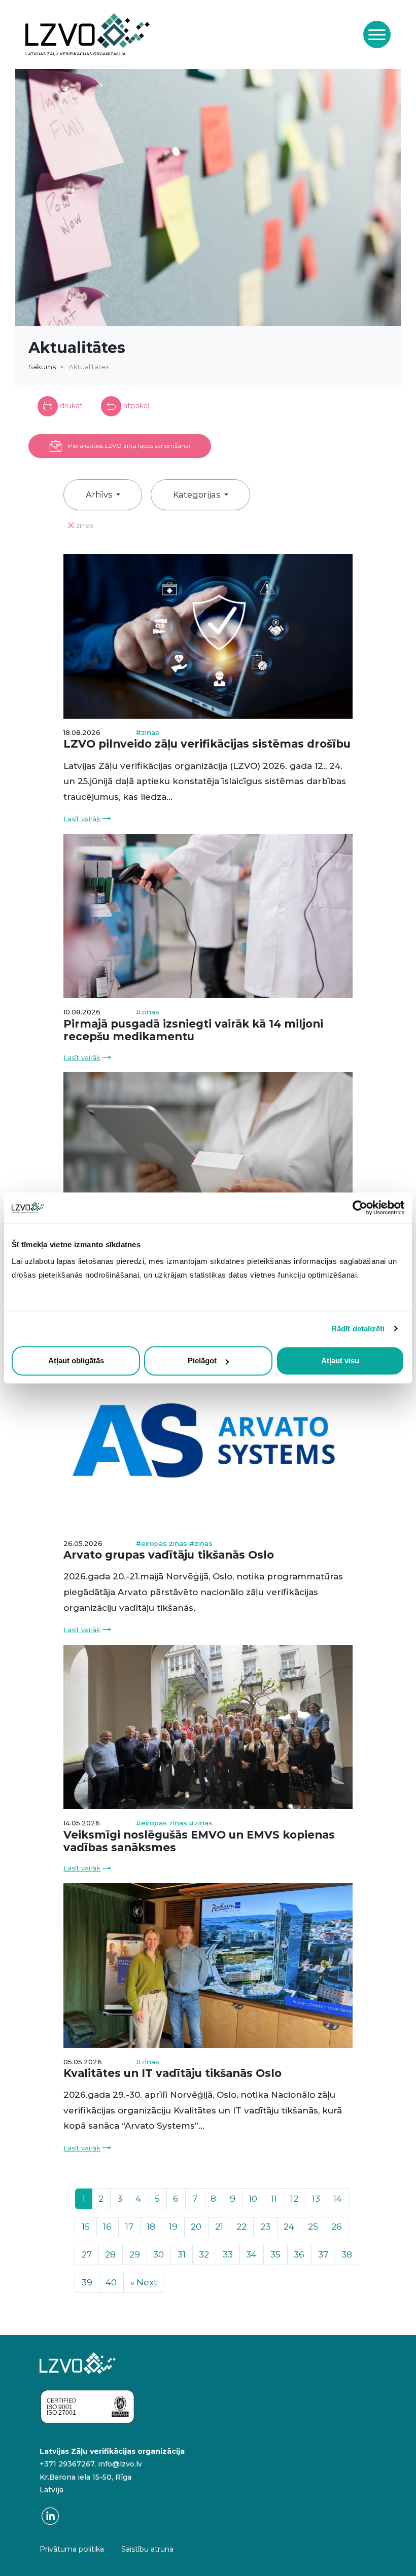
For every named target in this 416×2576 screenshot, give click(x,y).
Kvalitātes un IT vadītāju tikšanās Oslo (172, 2073)
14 (338, 2199)
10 (253, 2199)
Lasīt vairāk (82, 819)
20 (196, 2227)
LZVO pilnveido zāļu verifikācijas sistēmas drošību (207, 744)
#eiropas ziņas (163, 1543)
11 (274, 2199)
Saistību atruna (147, 2549)
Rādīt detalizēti (358, 1329)
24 (289, 2227)
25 (313, 2227)
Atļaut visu (340, 1361)
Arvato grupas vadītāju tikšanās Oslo (169, 1555)
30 (159, 2254)
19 (173, 2227)
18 (151, 2227)
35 (275, 2254)
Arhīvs (100, 495)
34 (251, 2254)
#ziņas (148, 732)
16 (107, 2227)
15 (86, 2227)
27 (87, 2254)
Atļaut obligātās (76, 1361)
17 (129, 2227)
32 (204, 2254)
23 (265, 2227)
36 (299, 2254)
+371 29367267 (67, 2464)
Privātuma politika (72, 2549)
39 (87, 2282)
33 (228, 2254)
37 (323, 2254)
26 (337, 2227)
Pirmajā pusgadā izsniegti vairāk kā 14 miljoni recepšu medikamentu (193, 1030)
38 (347, 2254)
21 (219, 2227)
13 (316, 2199)
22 (241, 2227)
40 (111, 2282)
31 (182, 2254)
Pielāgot (202, 1361)
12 (294, 2199)
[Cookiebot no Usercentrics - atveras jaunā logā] (360, 1208)
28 (110, 2254)
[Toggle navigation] (377, 34)
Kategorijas (198, 495)
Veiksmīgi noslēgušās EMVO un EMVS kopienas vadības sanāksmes (199, 1841)
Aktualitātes (89, 367)
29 (135, 2254)
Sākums (42, 367)
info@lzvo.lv (120, 2464)
